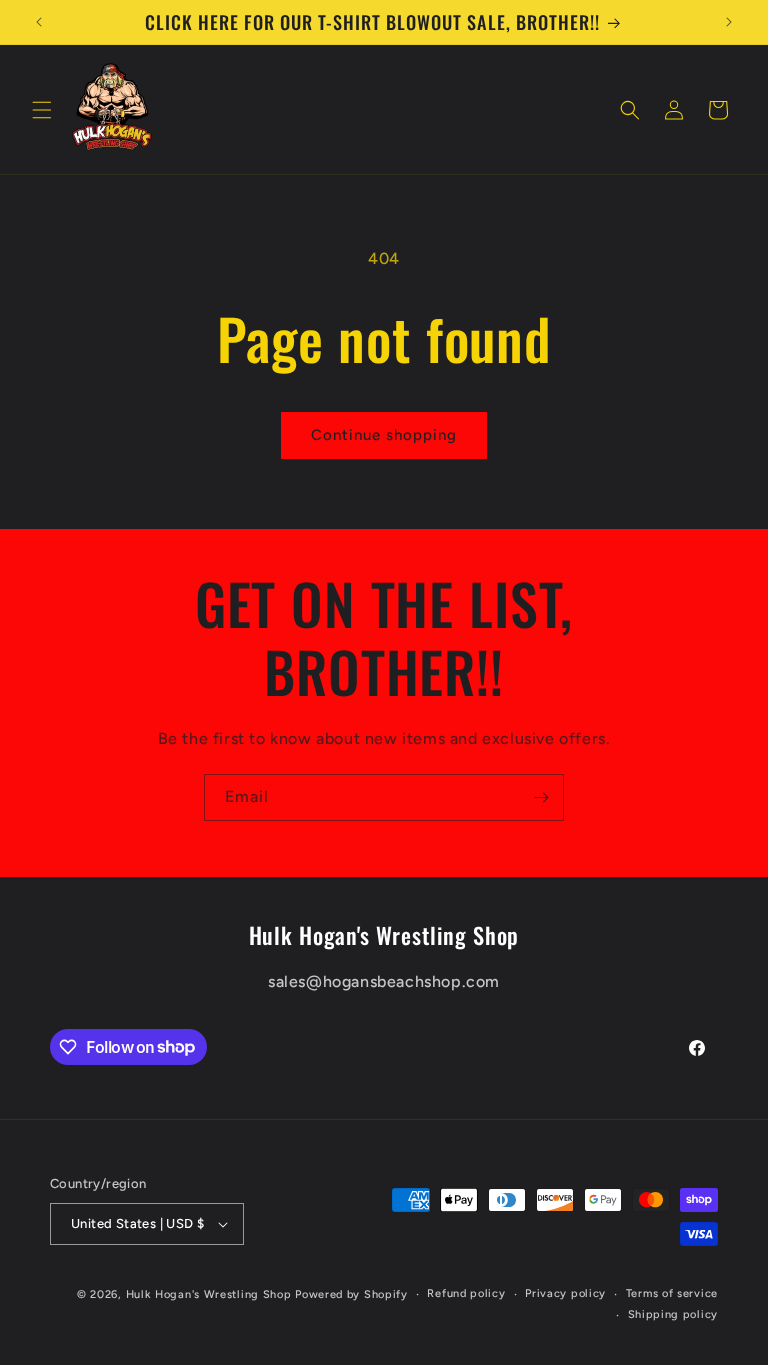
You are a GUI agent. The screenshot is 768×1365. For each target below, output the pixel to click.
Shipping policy (673, 1314)
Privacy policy (565, 1293)
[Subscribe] (541, 797)
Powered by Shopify (351, 1294)
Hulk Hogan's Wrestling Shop (209, 1294)
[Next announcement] (729, 22)
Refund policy (466, 1293)
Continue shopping (384, 435)
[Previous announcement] (39, 22)
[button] (42, 110)
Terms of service (672, 1293)
